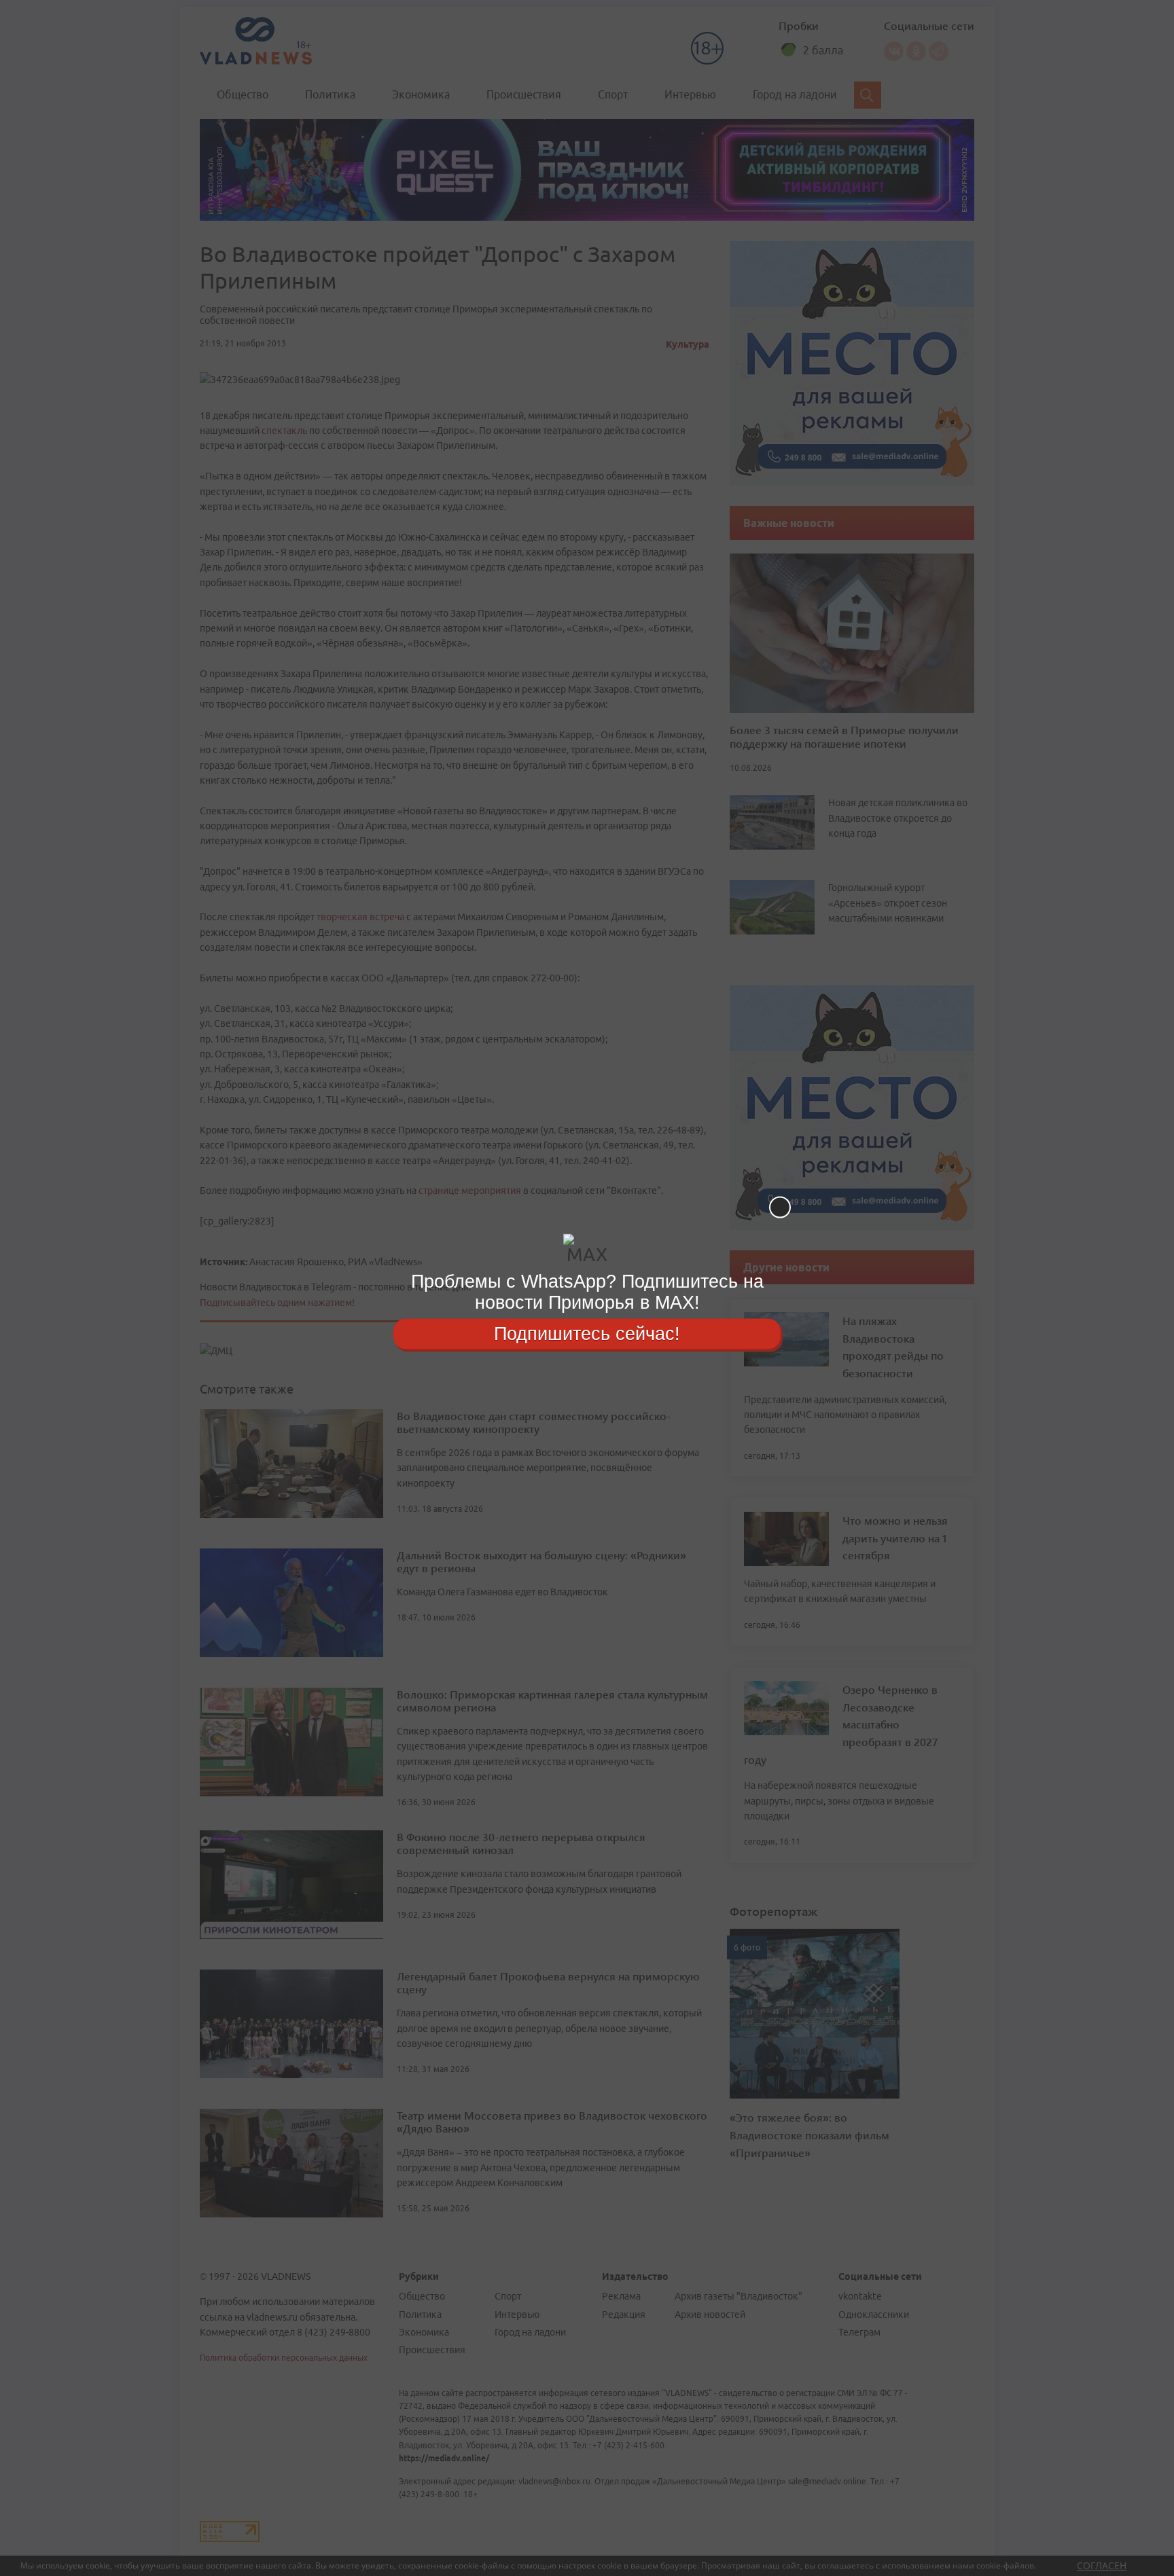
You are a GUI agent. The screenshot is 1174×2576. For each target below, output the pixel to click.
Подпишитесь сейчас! (587, 1333)
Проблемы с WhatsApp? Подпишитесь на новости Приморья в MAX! (587, 1292)
